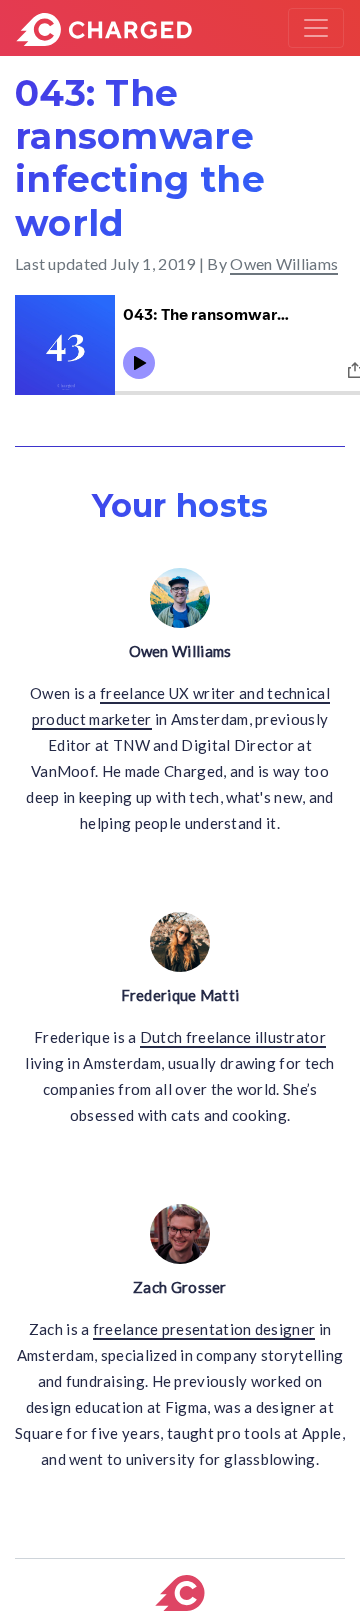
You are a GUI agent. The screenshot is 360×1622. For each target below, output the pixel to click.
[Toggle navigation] (316, 28)
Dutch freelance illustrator (233, 1037)
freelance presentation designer (204, 1329)
